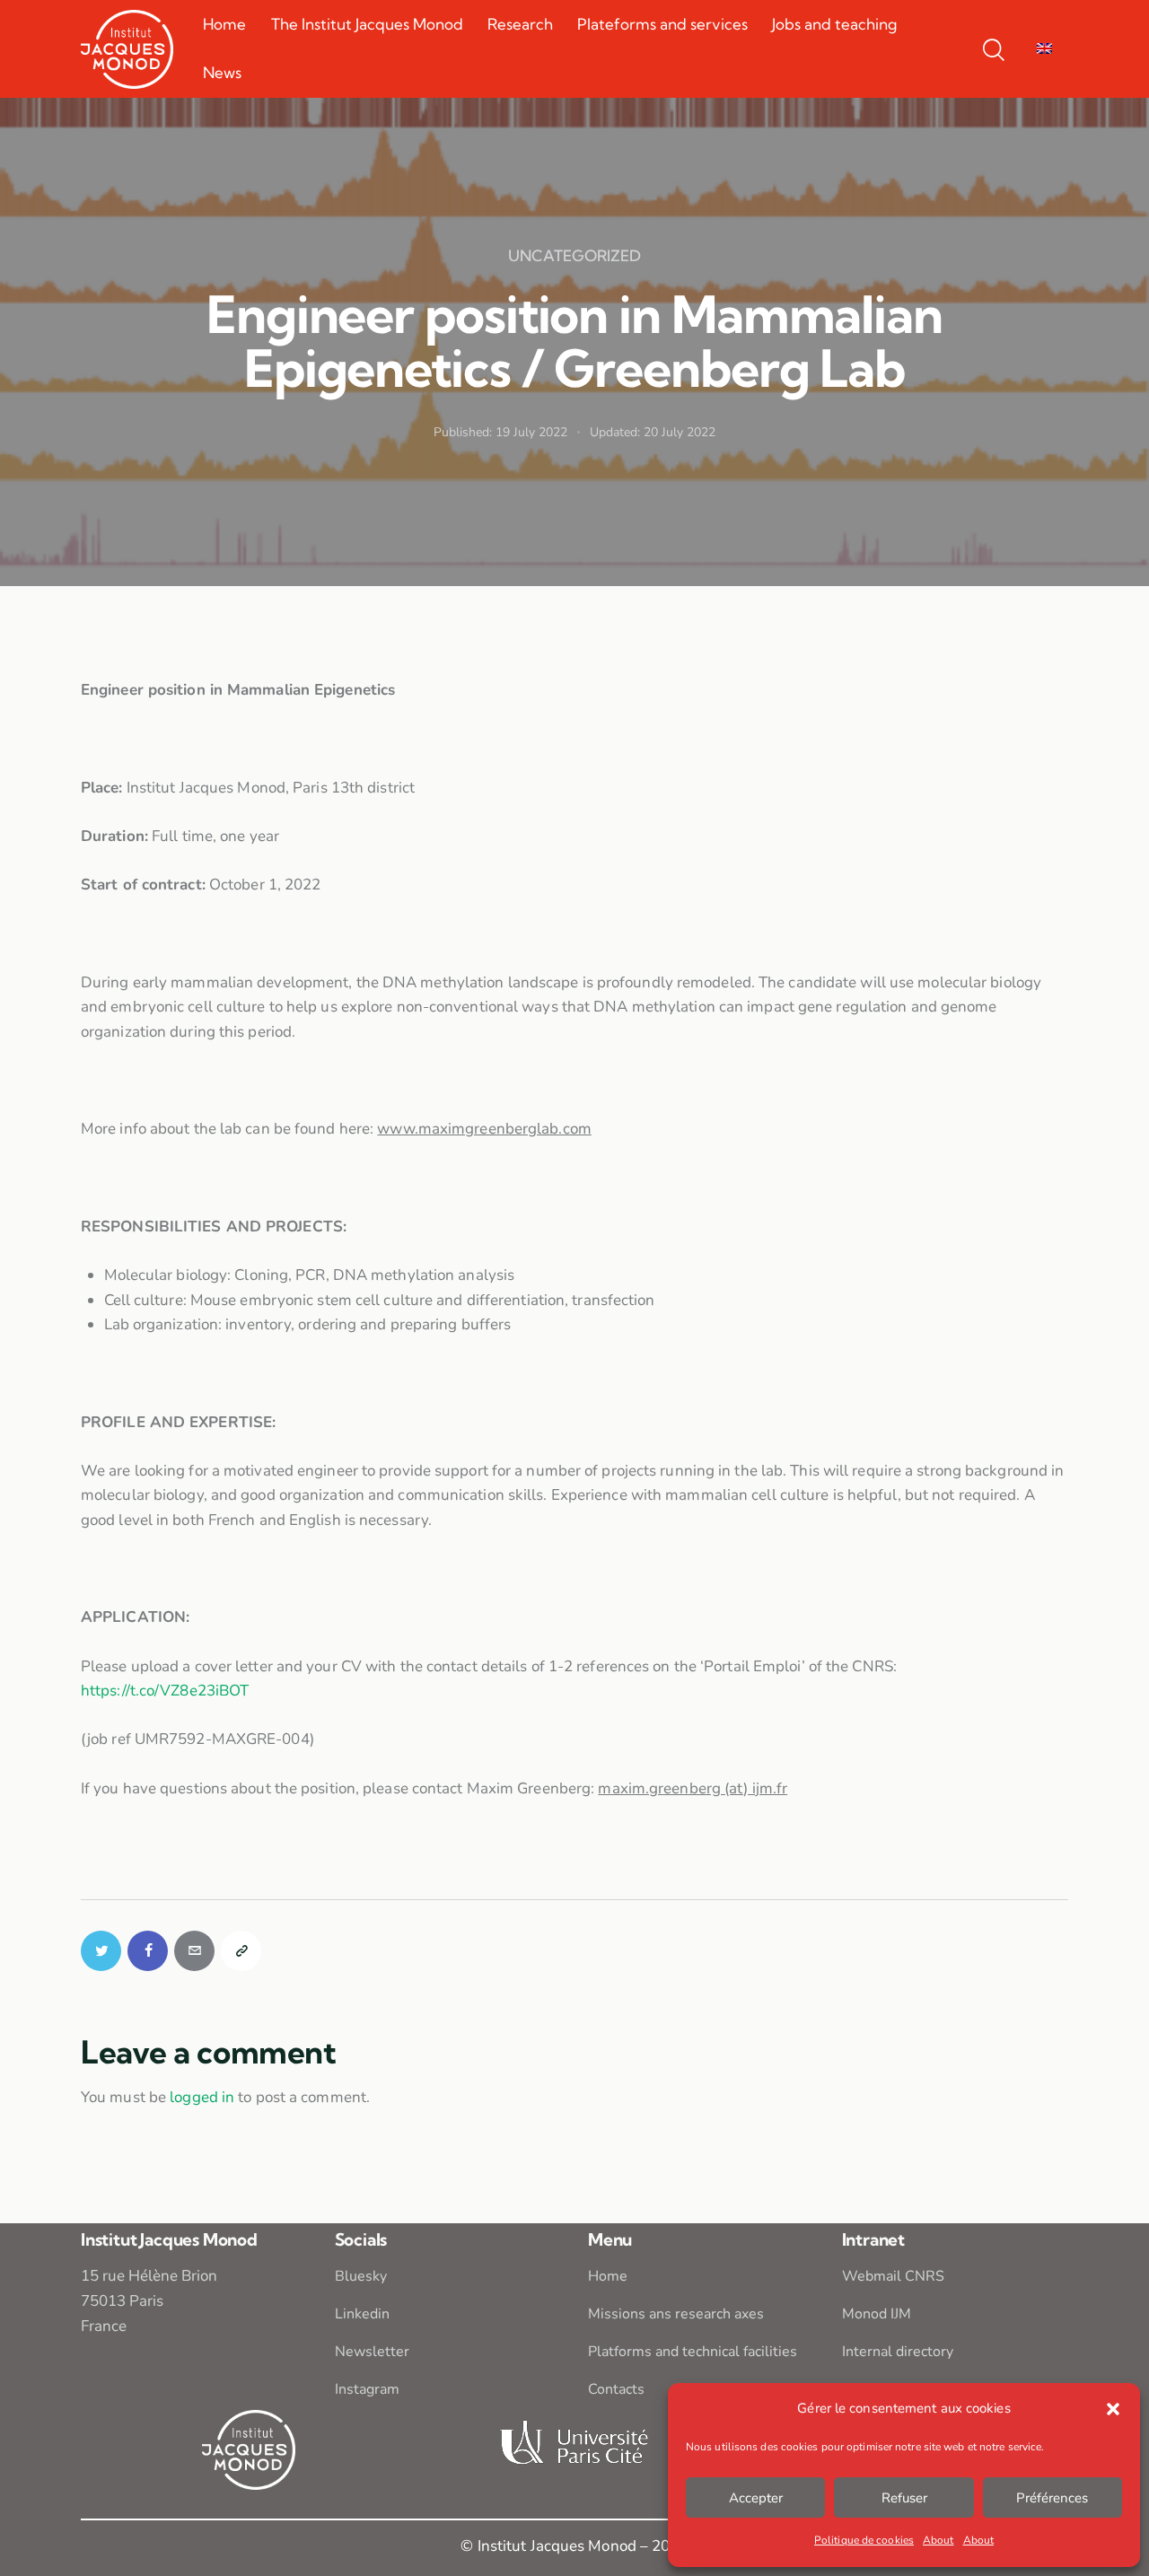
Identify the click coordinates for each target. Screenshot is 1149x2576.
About (938, 2540)
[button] (1113, 2409)
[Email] (194, 1951)
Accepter (756, 2498)
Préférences (1052, 2498)
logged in (202, 2097)
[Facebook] (148, 1951)
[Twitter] (101, 1951)
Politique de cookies (864, 2540)
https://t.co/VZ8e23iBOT (165, 1691)
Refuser (904, 2498)
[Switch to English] (1044, 49)
